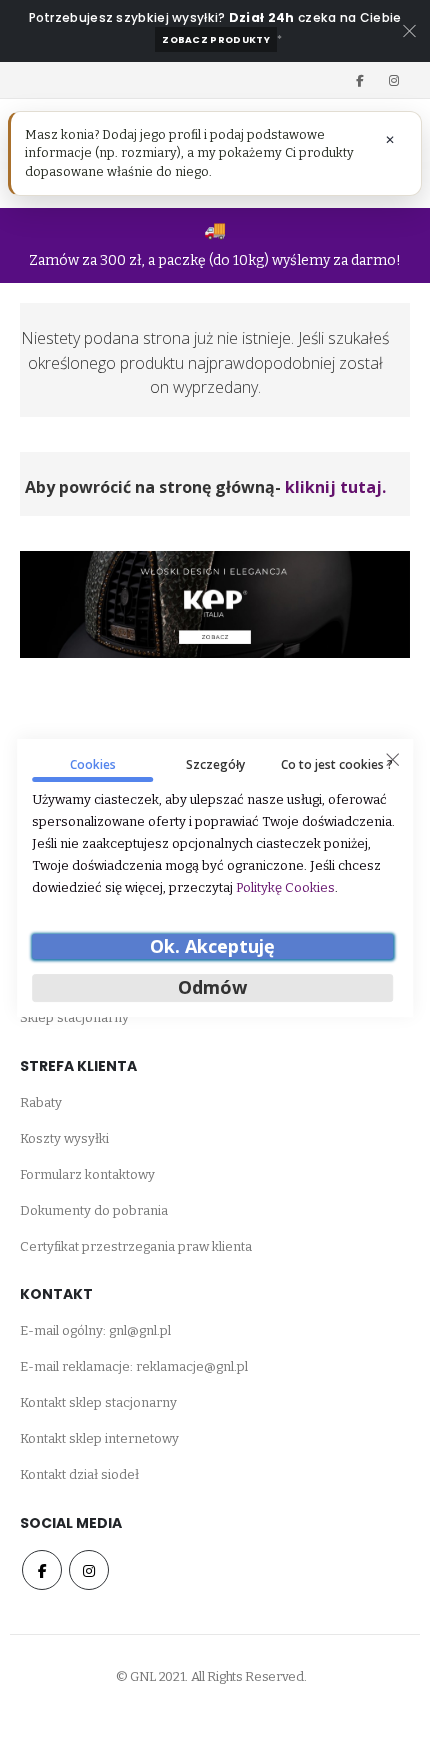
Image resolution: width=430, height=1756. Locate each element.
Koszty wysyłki (64, 1138)
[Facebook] (360, 80)
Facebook (42, 1570)
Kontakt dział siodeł (79, 1474)
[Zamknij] (392, 760)
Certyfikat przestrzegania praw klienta (136, 1246)
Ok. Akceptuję (212, 946)
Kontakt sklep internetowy (99, 1438)
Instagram (89, 1570)
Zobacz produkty (216, 39)
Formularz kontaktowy (87, 1174)
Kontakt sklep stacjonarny (98, 1402)
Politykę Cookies (285, 887)
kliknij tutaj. (335, 487)
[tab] (92, 769)
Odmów (212, 988)
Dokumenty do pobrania (94, 1210)
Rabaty (41, 1102)
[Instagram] (394, 80)
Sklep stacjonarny (74, 1017)
